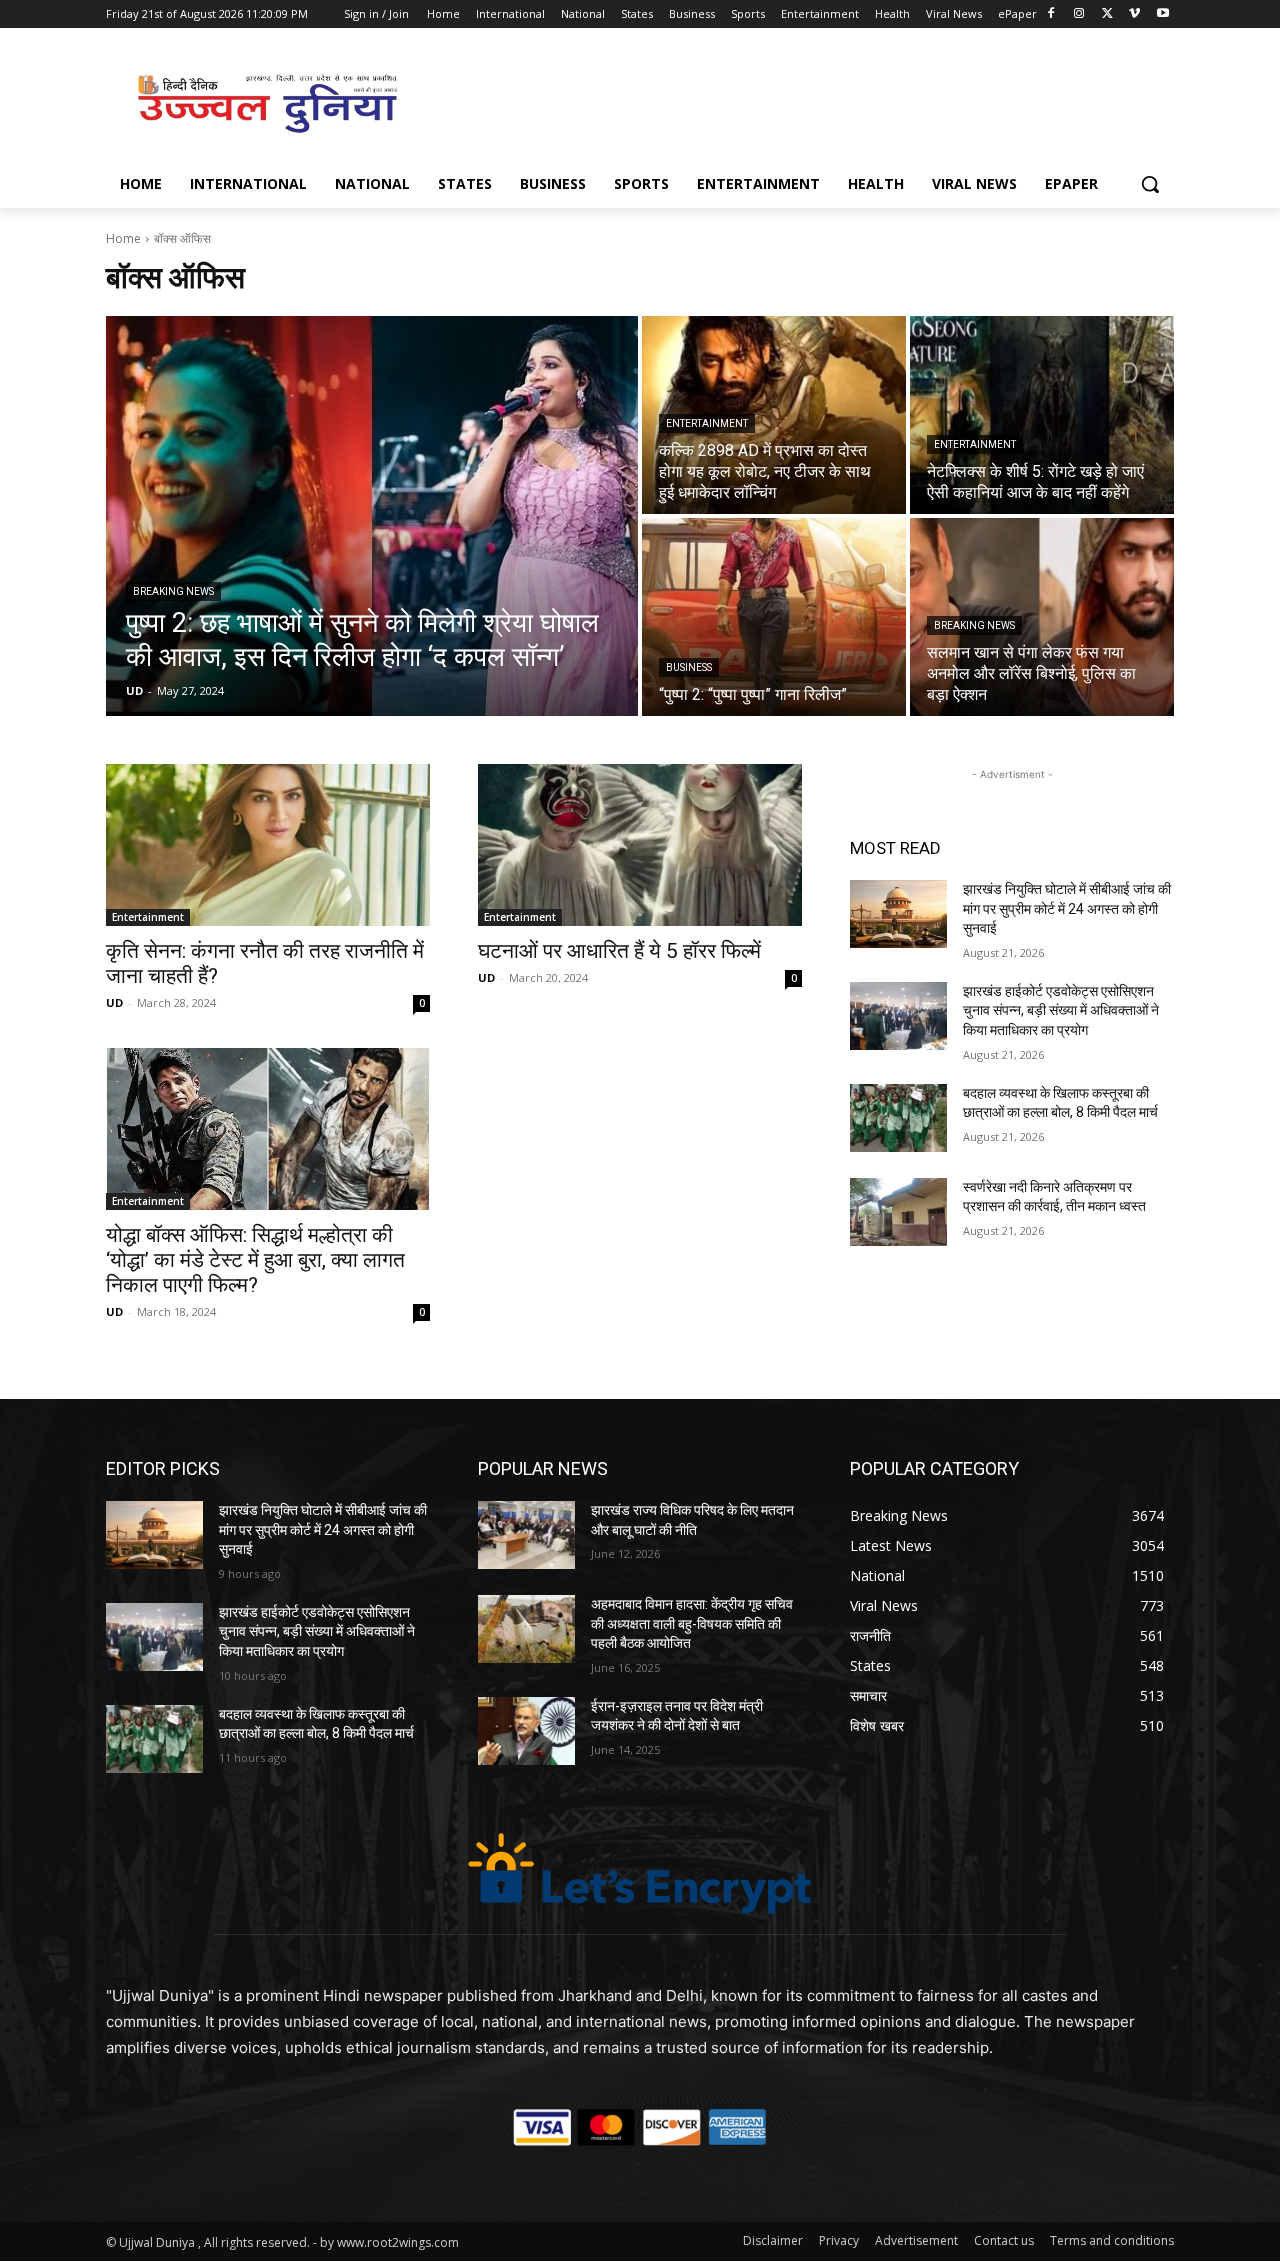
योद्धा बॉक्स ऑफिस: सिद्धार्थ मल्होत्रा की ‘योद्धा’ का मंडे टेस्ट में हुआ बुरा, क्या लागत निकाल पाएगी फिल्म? (255, 1260)
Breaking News (173, 591)
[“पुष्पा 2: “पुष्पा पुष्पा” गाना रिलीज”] (774, 617)
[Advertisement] (790, 101)
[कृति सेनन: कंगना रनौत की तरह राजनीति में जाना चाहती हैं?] (268, 845)
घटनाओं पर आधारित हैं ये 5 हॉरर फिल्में (619, 951)
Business (689, 667)
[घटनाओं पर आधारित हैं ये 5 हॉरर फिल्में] (640, 845)
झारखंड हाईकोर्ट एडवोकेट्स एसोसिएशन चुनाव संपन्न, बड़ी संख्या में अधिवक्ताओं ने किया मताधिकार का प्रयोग (1061, 1010)
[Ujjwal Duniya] (266, 104)
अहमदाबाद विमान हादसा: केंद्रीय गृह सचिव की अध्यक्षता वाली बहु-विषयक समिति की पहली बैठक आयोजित (692, 1623)
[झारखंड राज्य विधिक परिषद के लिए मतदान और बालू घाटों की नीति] (526, 1535)
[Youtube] (1162, 14)
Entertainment (707, 423)
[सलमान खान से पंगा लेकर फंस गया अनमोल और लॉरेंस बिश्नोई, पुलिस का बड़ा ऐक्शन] (1042, 617)
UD (114, 1002)
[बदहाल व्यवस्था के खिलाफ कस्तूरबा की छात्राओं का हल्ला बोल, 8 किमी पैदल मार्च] (898, 1118)
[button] (1150, 184)
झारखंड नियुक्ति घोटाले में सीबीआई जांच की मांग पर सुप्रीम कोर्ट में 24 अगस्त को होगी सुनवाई (1067, 908)
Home (123, 238)
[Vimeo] (1134, 14)
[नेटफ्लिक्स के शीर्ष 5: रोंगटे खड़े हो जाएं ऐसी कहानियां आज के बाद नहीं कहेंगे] (1042, 415)
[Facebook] (1051, 14)
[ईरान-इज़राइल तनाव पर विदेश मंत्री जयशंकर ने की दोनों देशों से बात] (526, 1731)
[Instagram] (1079, 14)
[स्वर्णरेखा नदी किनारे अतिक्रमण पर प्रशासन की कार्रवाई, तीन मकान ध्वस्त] (898, 1212)
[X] (1107, 14)
